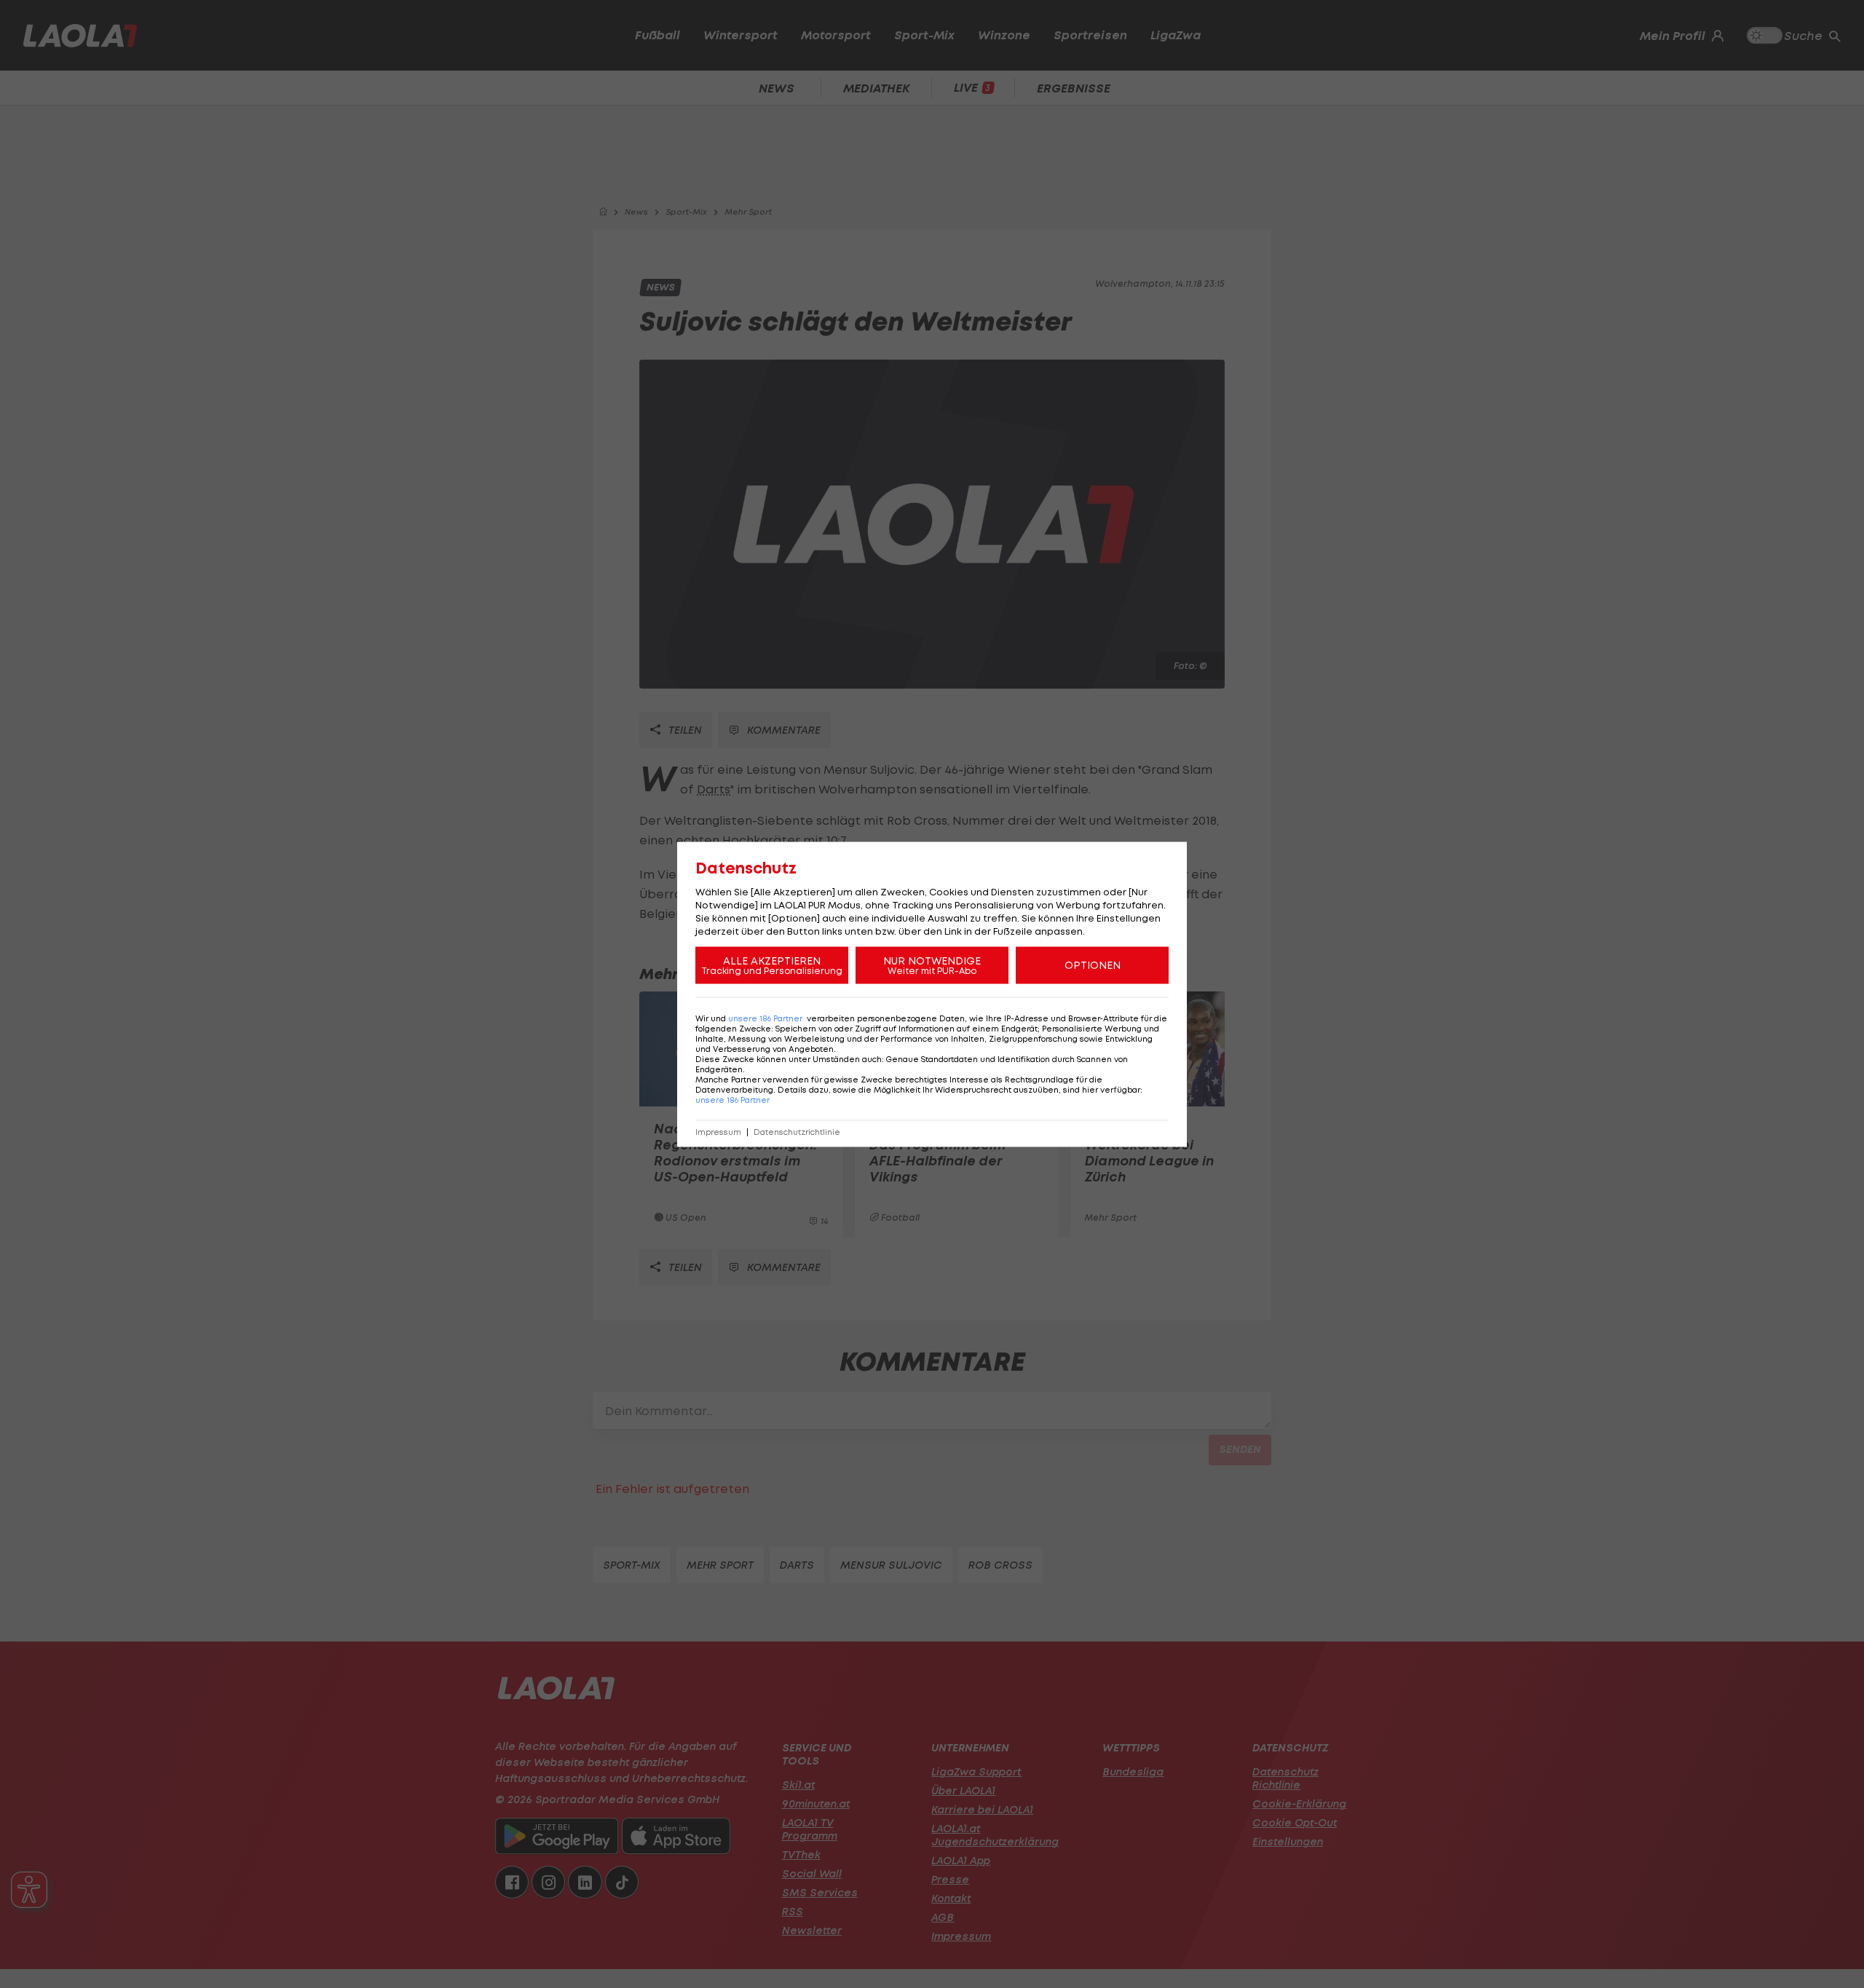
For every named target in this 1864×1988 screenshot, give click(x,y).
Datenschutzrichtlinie (797, 1132)
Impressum (718, 1132)
